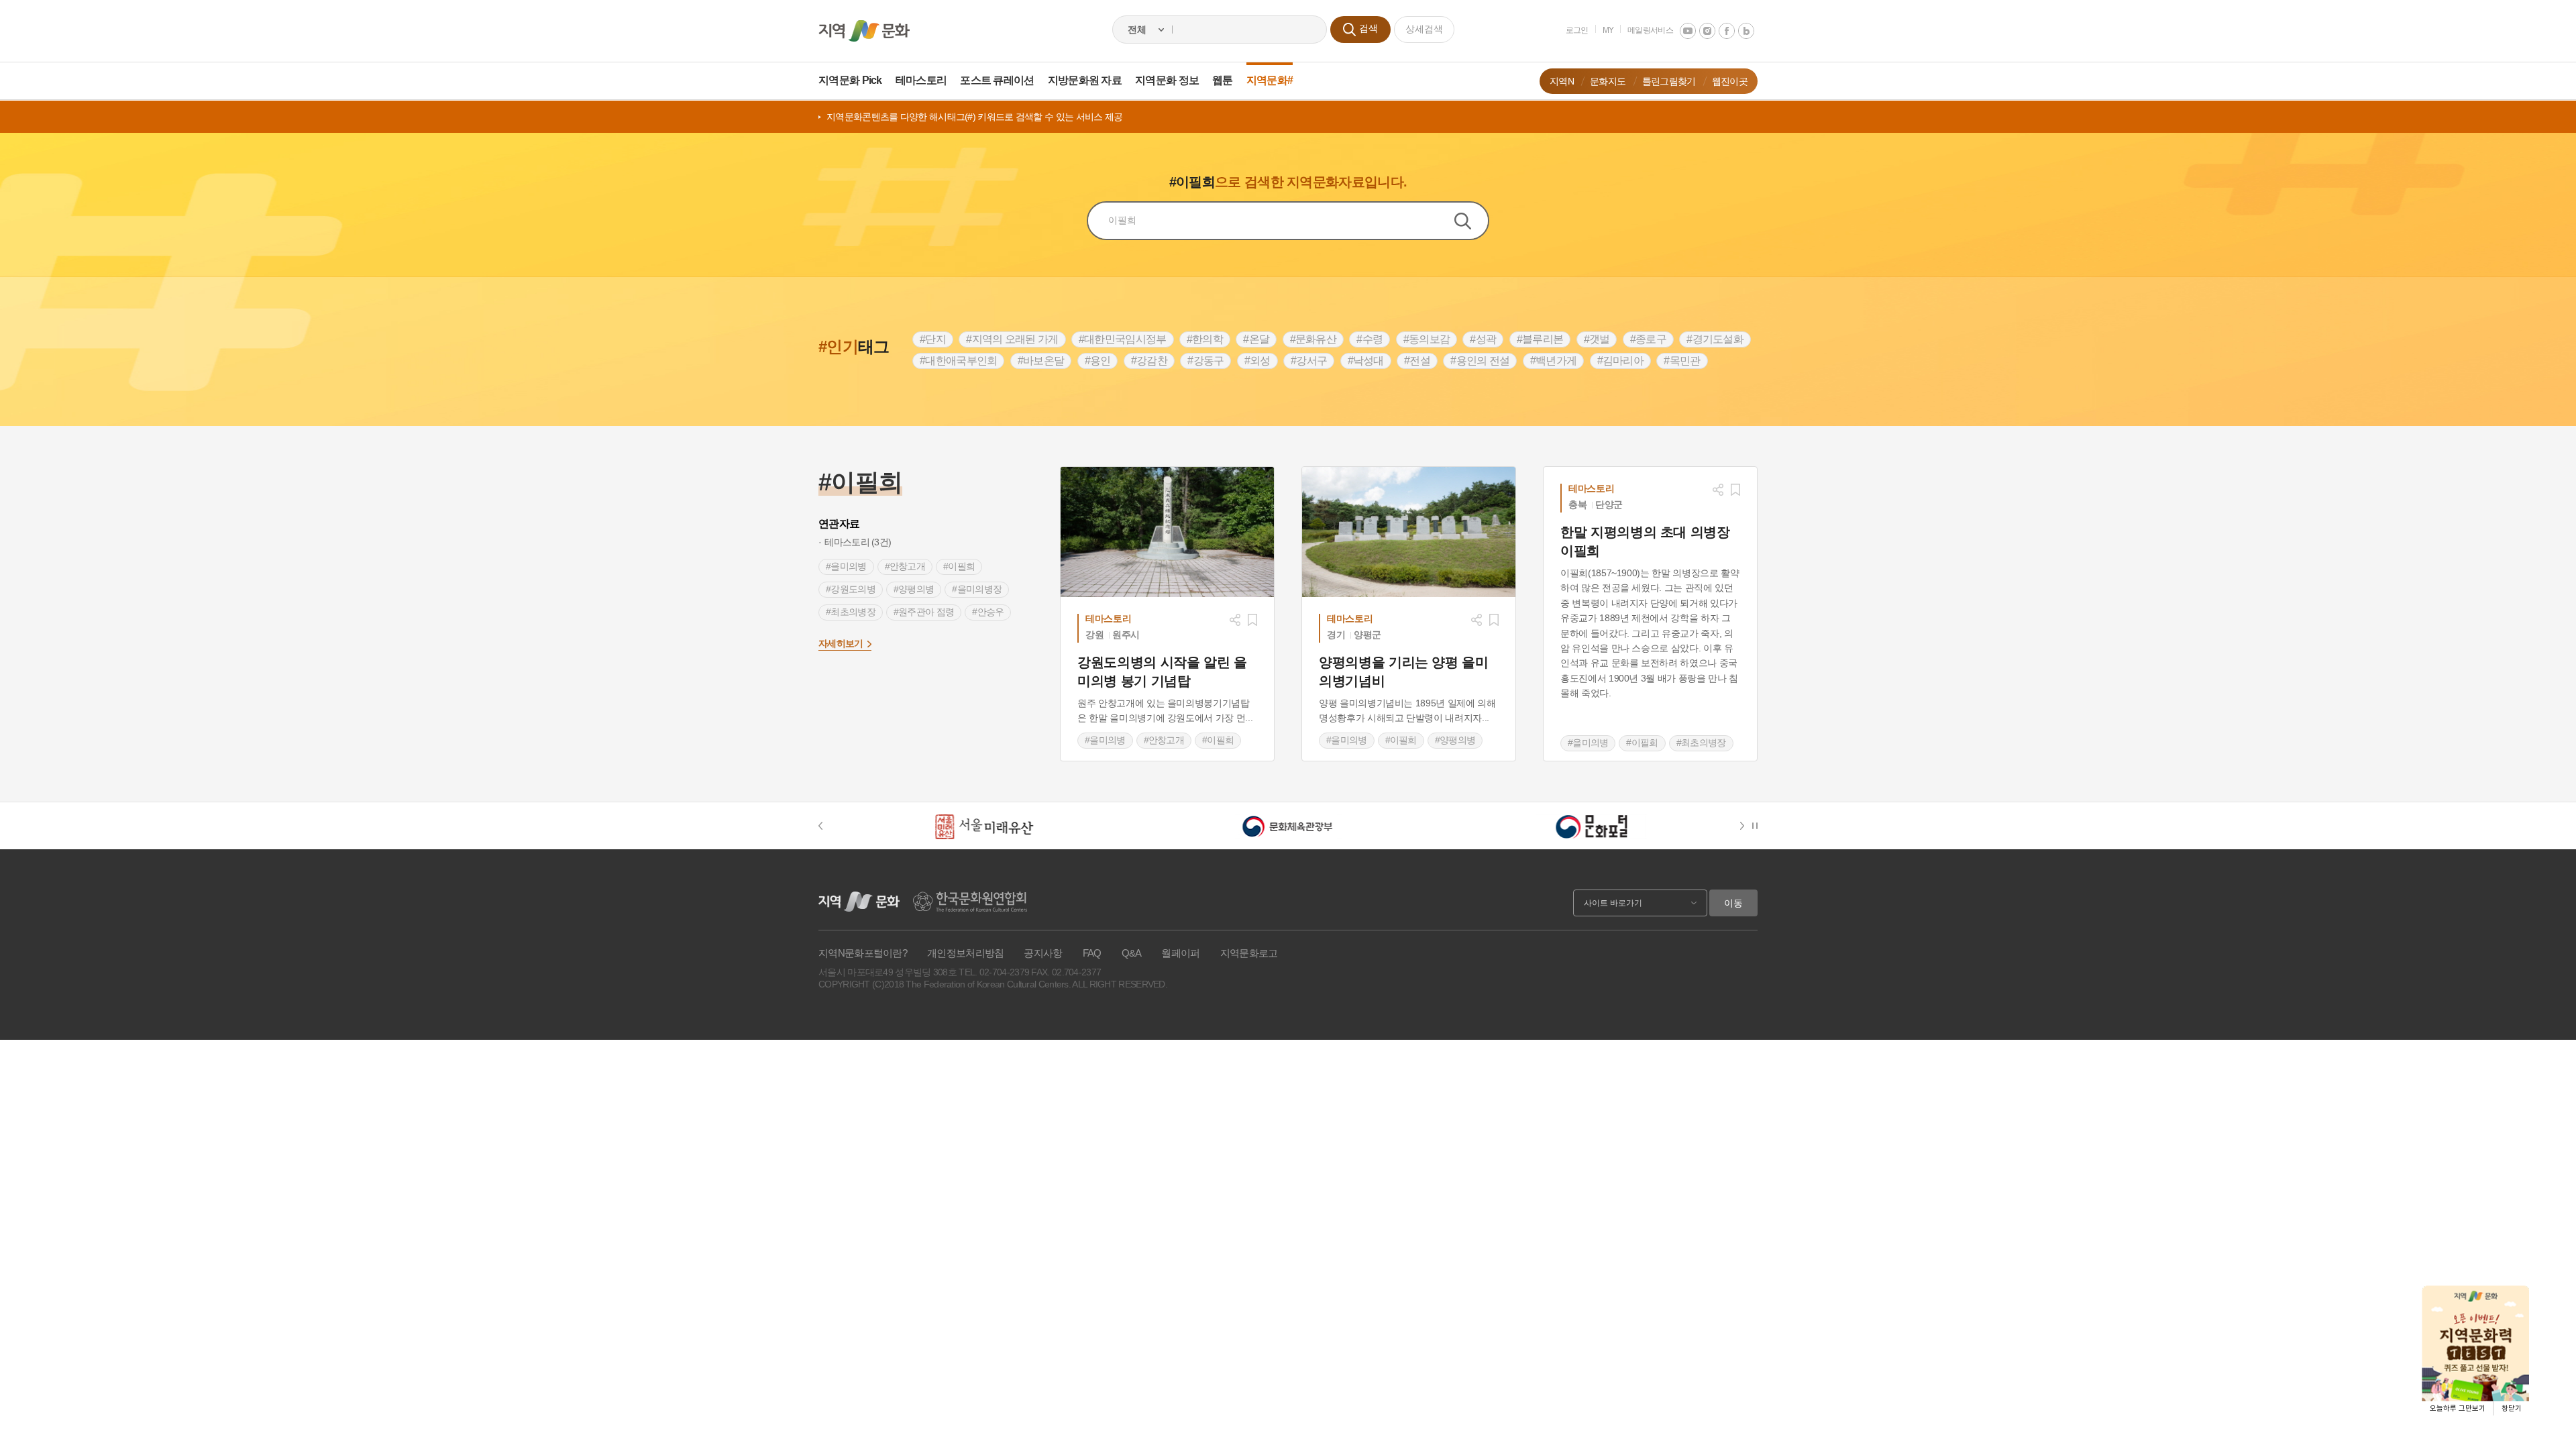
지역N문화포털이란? (863, 953)
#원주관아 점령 (924, 612)
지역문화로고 (1249, 953)
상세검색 (1424, 29)
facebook (1727, 31)
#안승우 (988, 612)
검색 (1471, 221)
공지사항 (1043, 953)
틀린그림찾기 (1669, 81)
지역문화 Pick (850, 80)
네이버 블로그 (1746, 31)
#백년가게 (1554, 361)
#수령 (1370, 339)
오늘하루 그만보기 (2458, 1408)
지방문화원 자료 (1085, 80)
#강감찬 (1149, 361)
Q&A (1132, 953)
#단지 (933, 339)
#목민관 (1682, 361)
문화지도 (1608, 81)
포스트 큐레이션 (997, 80)
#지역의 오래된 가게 (1012, 339)
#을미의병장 (977, 589)
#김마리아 (1621, 361)
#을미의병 (846, 566)
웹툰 (1223, 80)
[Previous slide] (827, 826)
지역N (1562, 81)
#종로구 (1648, 339)
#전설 (1417, 361)
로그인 (1577, 30)
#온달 (1256, 339)
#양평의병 (914, 589)
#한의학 (1205, 339)
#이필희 (959, 566)
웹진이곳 (1730, 81)
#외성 (1257, 361)
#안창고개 (905, 566)
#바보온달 (1041, 361)
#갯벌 (1597, 339)
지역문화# (1270, 80)
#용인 (1098, 361)
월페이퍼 (1180, 953)
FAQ (1092, 953)
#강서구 (1309, 361)
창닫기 (2512, 1408)
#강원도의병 (851, 589)
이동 (1733, 903)
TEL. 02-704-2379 (994, 972)
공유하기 (1235, 620)
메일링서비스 (1650, 30)
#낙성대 (1366, 361)
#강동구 (1205, 361)
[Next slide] (1745, 826)
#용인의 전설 (1480, 361)
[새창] (1167, 532)
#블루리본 (1540, 339)
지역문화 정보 (1167, 80)
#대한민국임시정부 (1123, 339)
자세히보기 (841, 643)
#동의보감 (1427, 339)
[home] (864, 31)
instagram (1707, 31)
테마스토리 (921, 80)
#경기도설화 (1715, 339)
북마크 (1252, 620)
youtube (1688, 31)
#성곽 (1483, 339)
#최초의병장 (851, 612)
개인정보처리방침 (965, 953)
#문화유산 (1313, 339)
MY (1608, 30)
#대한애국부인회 (958, 361)
